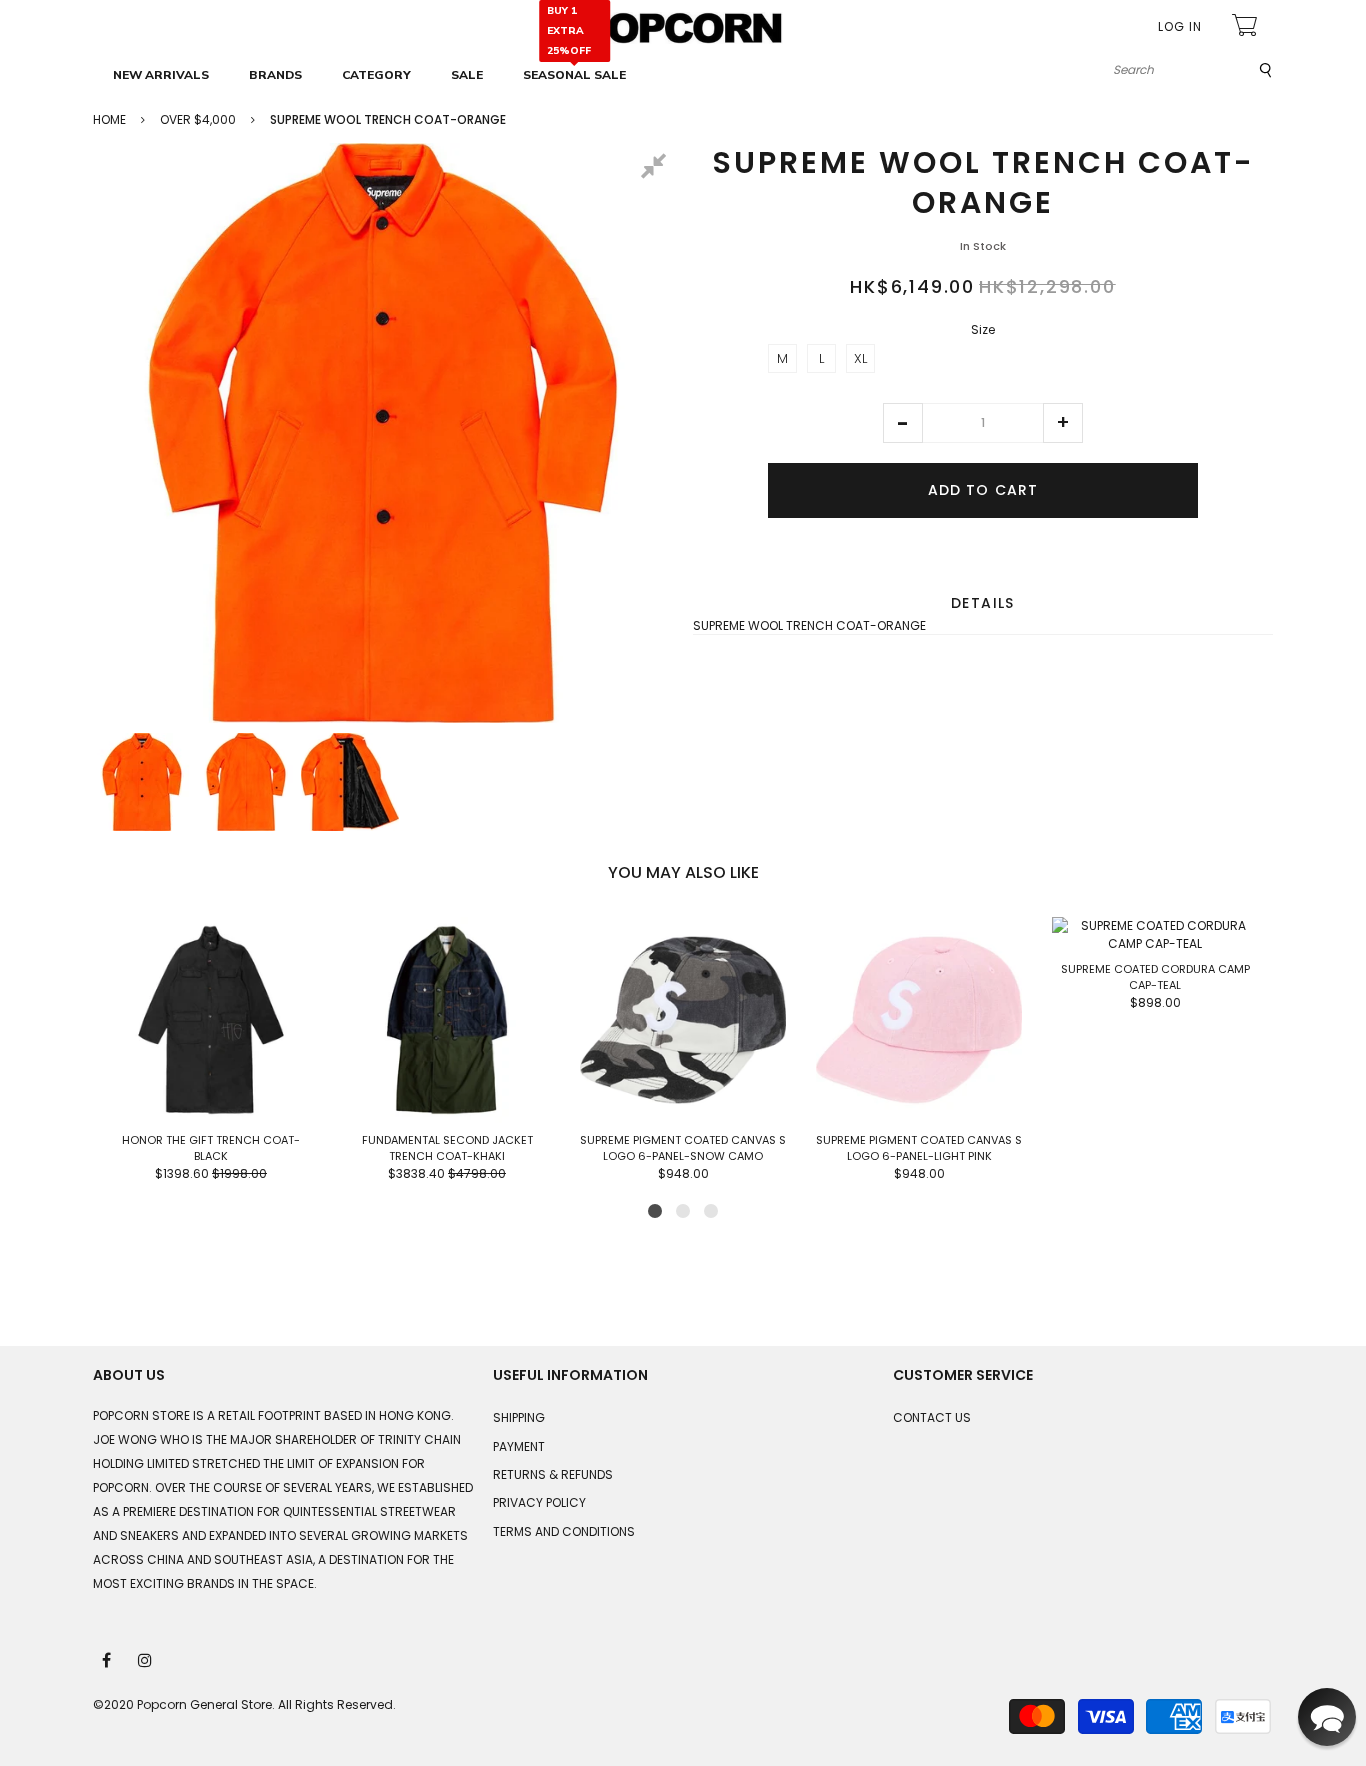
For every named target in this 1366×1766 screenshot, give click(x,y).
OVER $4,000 (198, 119)
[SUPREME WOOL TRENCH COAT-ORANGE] (142, 782)
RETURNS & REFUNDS (553, 1474)
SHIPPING (519, 1417)
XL (860, 358)
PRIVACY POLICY (539, 1502)
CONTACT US (932, 1417)
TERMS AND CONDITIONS (564, 1531)
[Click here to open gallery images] (657, 169)
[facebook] (108, 1659)
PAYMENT (519, 1446)
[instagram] (146, 1659)
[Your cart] (1247, 27)
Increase (1063, 423)
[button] (903, 423)
